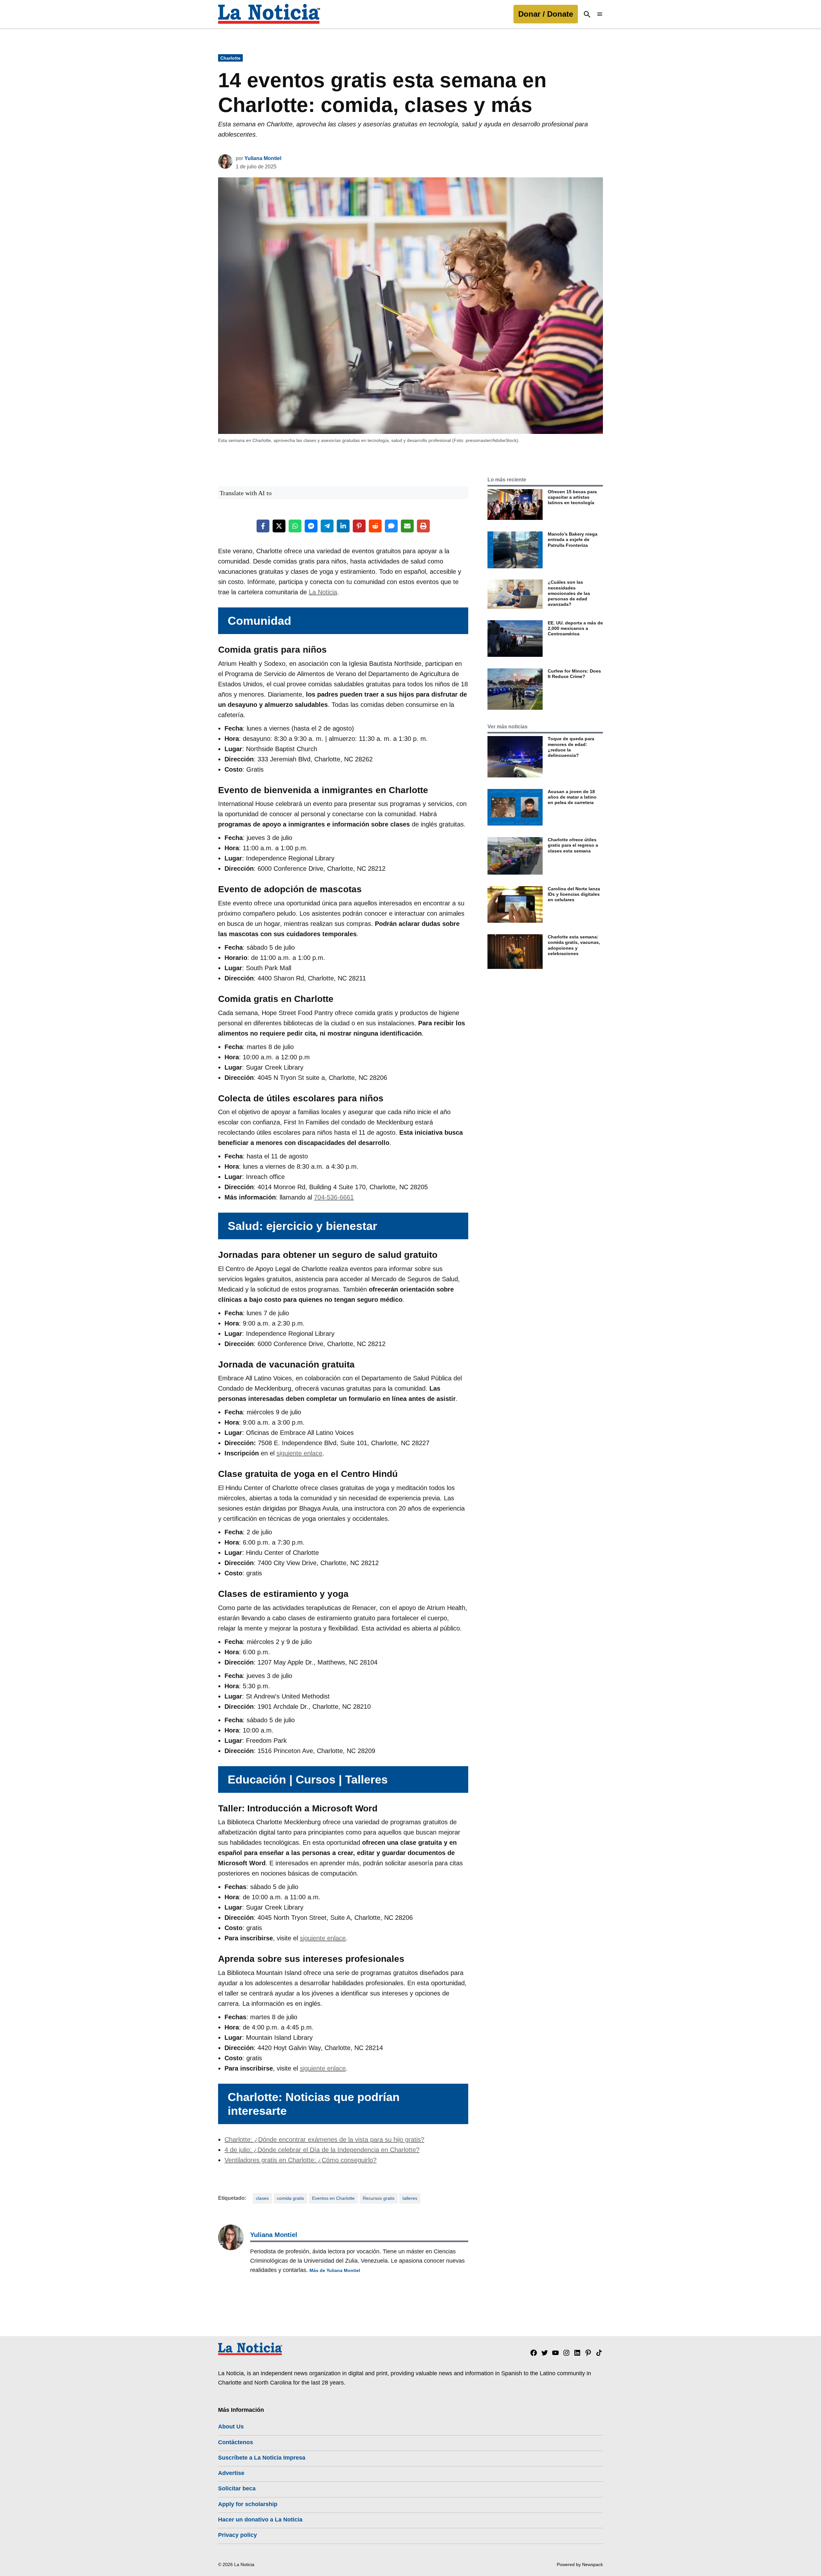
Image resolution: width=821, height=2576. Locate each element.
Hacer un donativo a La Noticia (260, 2520)
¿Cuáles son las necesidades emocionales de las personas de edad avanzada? (569, 593)
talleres (410, 2198)
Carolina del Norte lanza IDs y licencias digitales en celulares (574, 894)
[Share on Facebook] (263, 526)
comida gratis (290, 2198)
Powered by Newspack (580, 2564)
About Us (231, 2427)
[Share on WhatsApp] (295, 526)
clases (262, 2198)
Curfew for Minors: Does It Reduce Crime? (574, 674)
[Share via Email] (407, 526)
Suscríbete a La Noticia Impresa (262, 2458)
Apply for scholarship (248, 2504)
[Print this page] (423, 526)
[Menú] (600, 14)
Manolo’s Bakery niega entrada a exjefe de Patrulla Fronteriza (573, 540)
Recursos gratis (379, 2198)
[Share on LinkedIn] (343, 526)
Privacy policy (237, 2535)
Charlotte (230, 58)
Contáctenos (236, 2442)
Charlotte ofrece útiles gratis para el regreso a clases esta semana (573, 845)
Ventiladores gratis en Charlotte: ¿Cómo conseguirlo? (300, 2160)
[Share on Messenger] (311, 526)
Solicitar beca (237, 2488)
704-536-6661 (334, 1197)
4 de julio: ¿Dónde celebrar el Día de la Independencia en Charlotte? (322, 2150)
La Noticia (323, 592)
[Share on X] (279, 526)
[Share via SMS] (391, 526)
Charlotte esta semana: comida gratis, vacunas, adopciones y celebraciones (574, 945)
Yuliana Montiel (263, 158)
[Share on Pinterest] (359, 526)
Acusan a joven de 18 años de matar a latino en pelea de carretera (572, 797)
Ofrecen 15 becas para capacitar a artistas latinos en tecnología (572, 497)
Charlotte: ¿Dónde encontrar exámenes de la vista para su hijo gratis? (324, 2140)
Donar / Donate (546, 14)
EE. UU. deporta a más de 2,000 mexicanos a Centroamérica (575, 628)
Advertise (231, 2473)
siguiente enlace (299, 1453)
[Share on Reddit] (375, 526)
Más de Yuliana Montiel (335, 2270)
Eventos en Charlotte (333, 2198)
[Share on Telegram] (327, 526)
